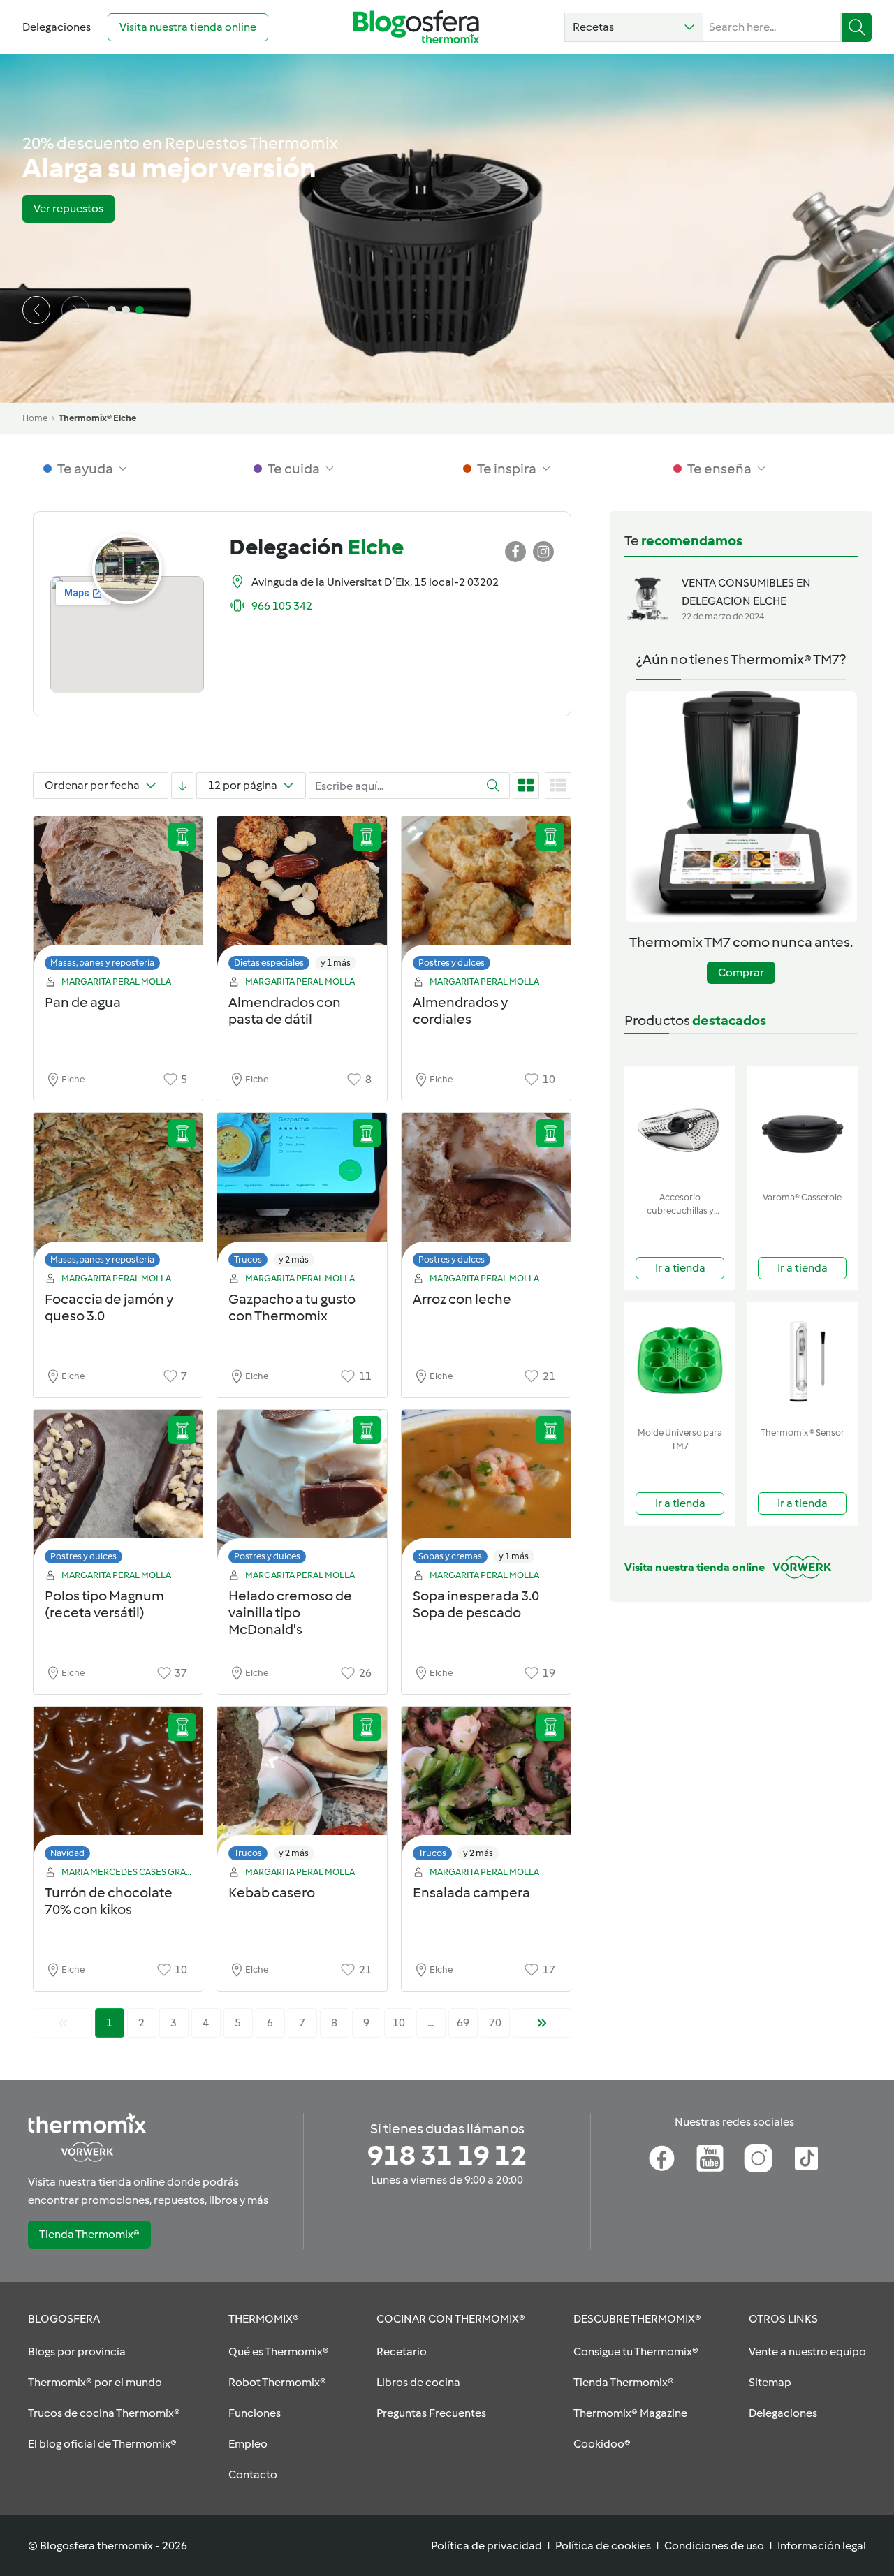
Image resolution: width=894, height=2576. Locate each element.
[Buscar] (857, 27)
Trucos (248, 1259)
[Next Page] (542, 2023)
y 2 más (294, 1259)
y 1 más (336, 963)
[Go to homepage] (416, 27)
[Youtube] (710, 2158)
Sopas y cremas (450, 1556)
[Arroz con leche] (486, 1194)
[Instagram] (758, 2158)
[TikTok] (806, 2158)
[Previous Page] (63, 2023)
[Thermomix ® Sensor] (802, 1361)
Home (35, 418)
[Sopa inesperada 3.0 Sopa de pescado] (486, 1491)
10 (399, 2023)
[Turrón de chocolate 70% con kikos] (118, 1787)
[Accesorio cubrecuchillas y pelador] (680, 1126)
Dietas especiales (269, 963)
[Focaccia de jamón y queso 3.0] (118, 1194)
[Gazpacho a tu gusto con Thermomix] (302, 1194)
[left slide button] (36, 310)
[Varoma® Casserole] (802, 1126)
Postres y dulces (452, 963)
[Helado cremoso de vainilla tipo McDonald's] (302, 1491)
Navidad (67, 1853)
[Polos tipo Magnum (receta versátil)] (118, 1491)
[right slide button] (75, 310)
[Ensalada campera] (486, 1787)
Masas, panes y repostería (102, 963)
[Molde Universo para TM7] (680, 1361)
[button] (634, 27)
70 (495, 2023)
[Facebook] (662, 2158)
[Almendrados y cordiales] (486, 897)
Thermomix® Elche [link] (97, 418)
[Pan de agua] (118, 897)
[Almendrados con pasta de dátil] (302, 897)
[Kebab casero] (302, 1787)
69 (463, 2023)
